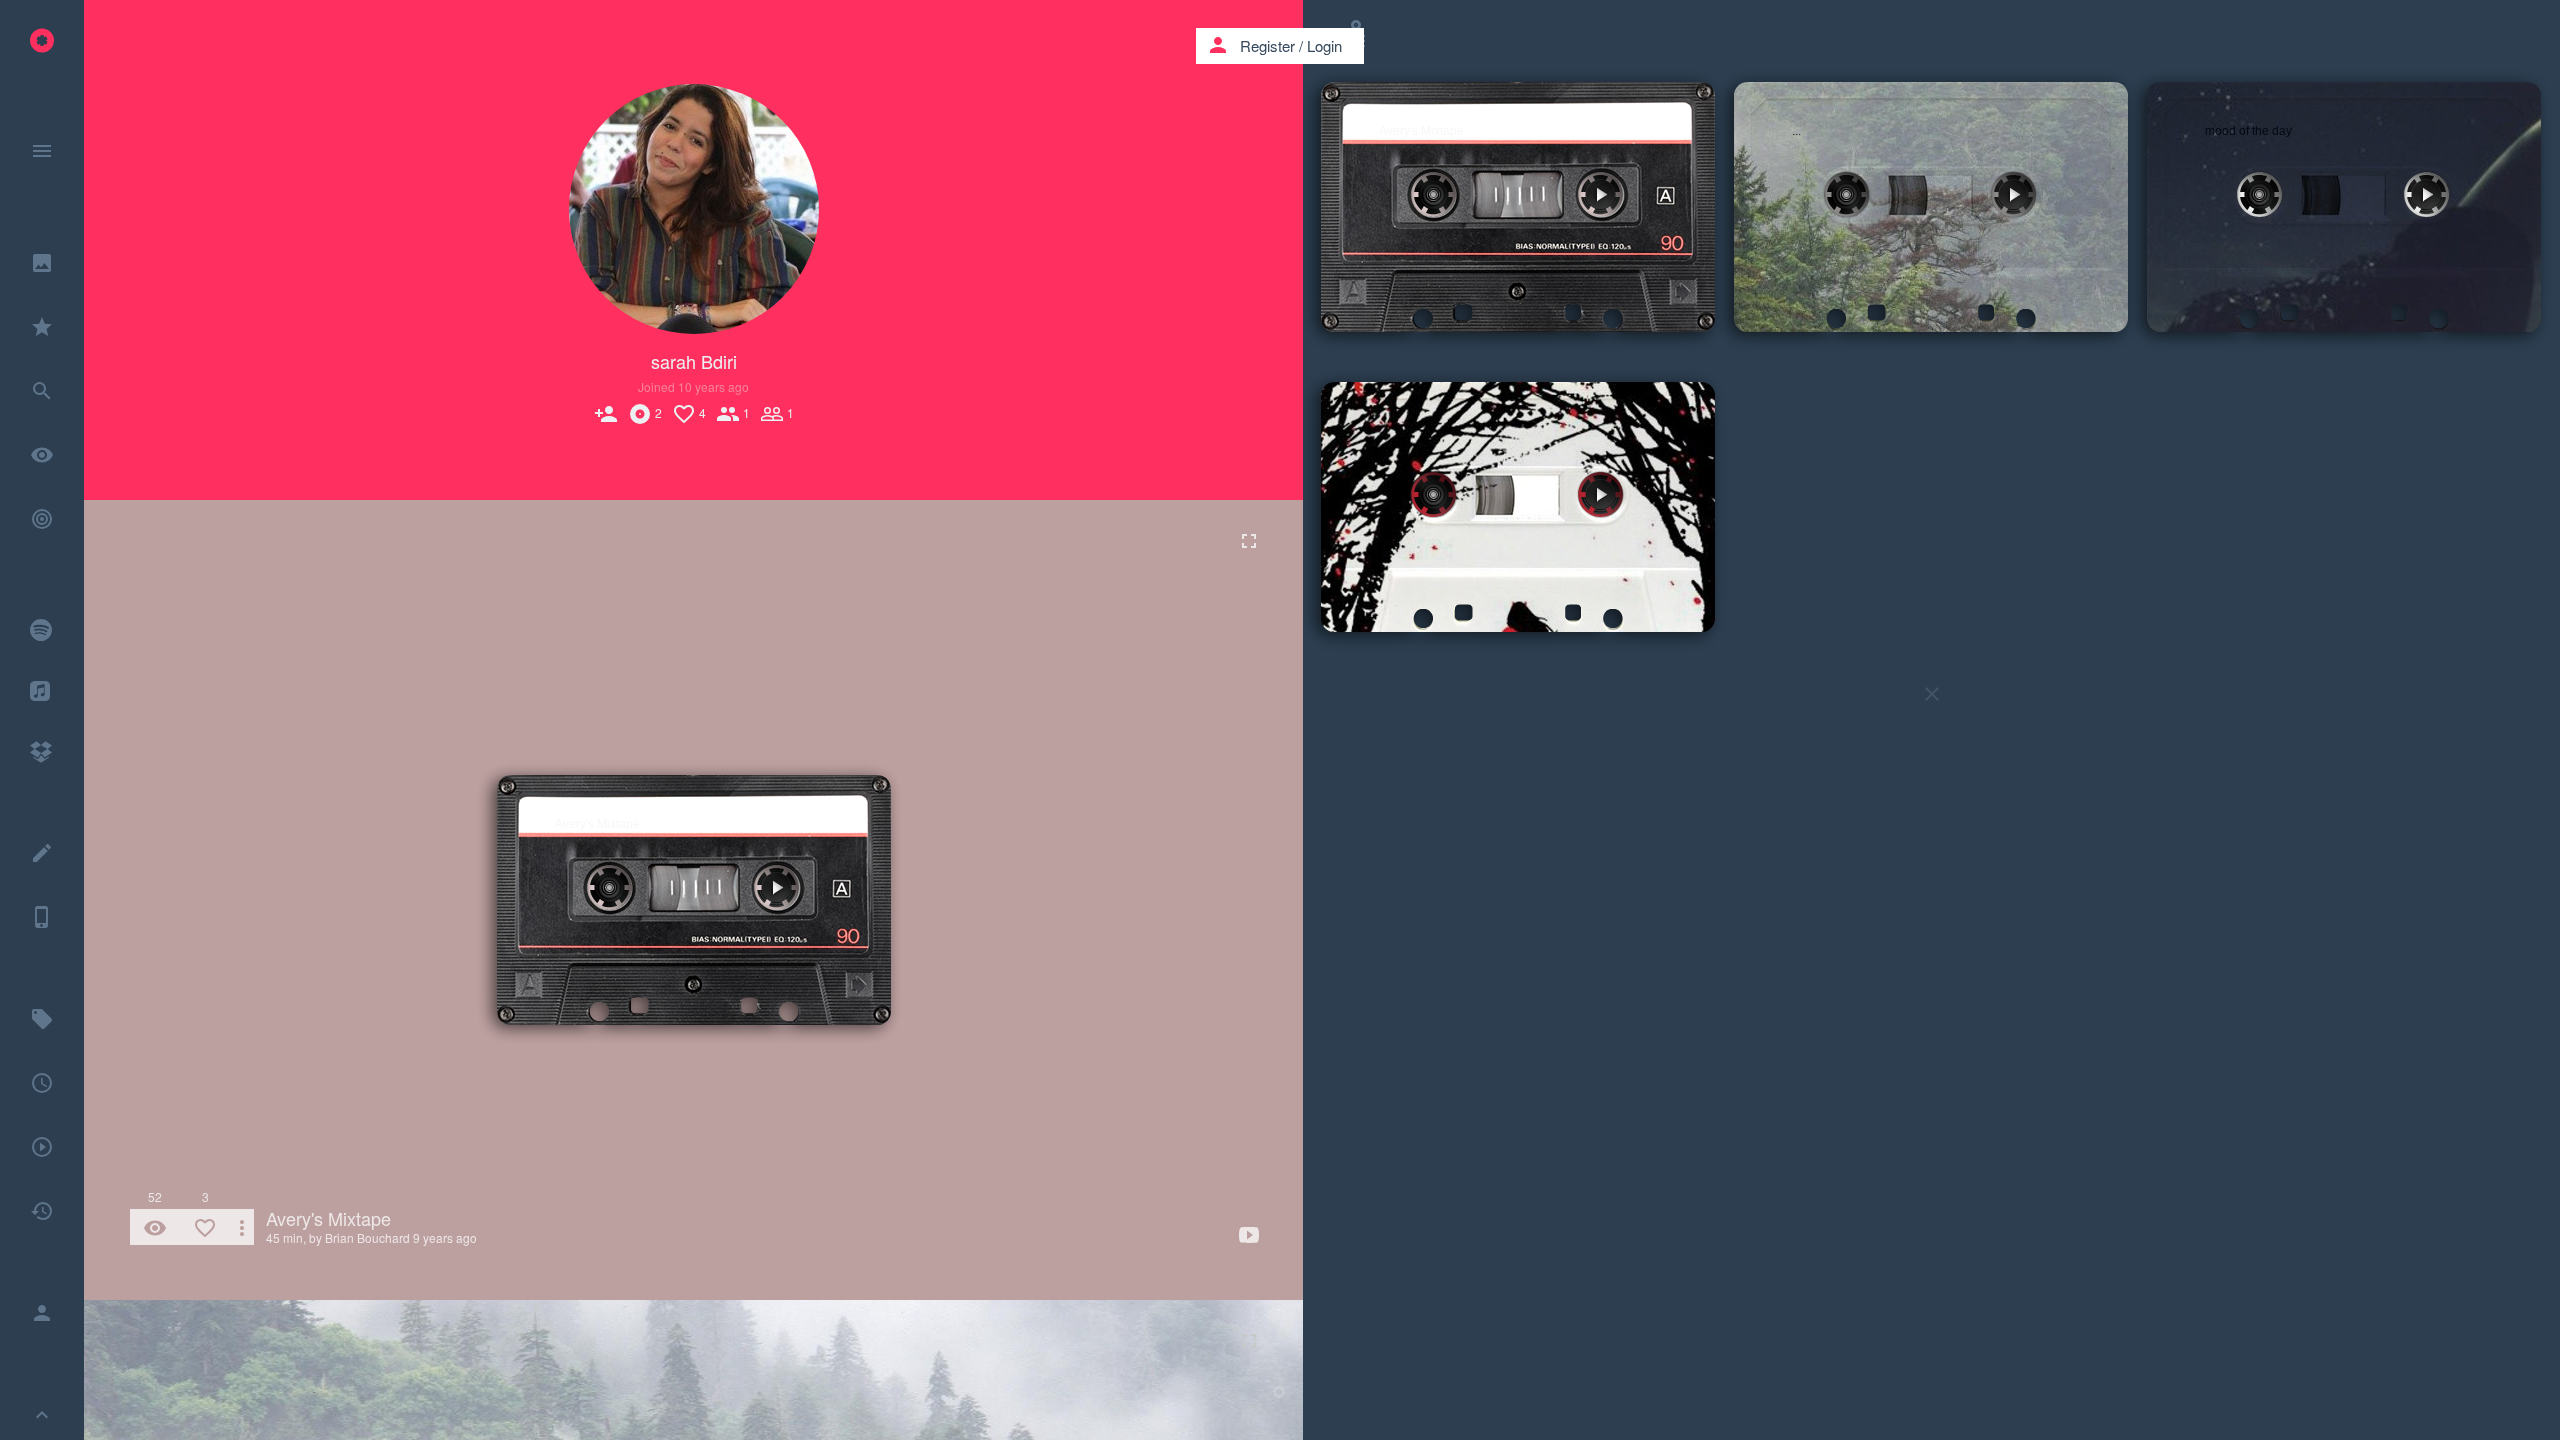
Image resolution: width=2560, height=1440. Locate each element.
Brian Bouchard (367, 1237)
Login (1324, 45)
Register (1267, 45)
